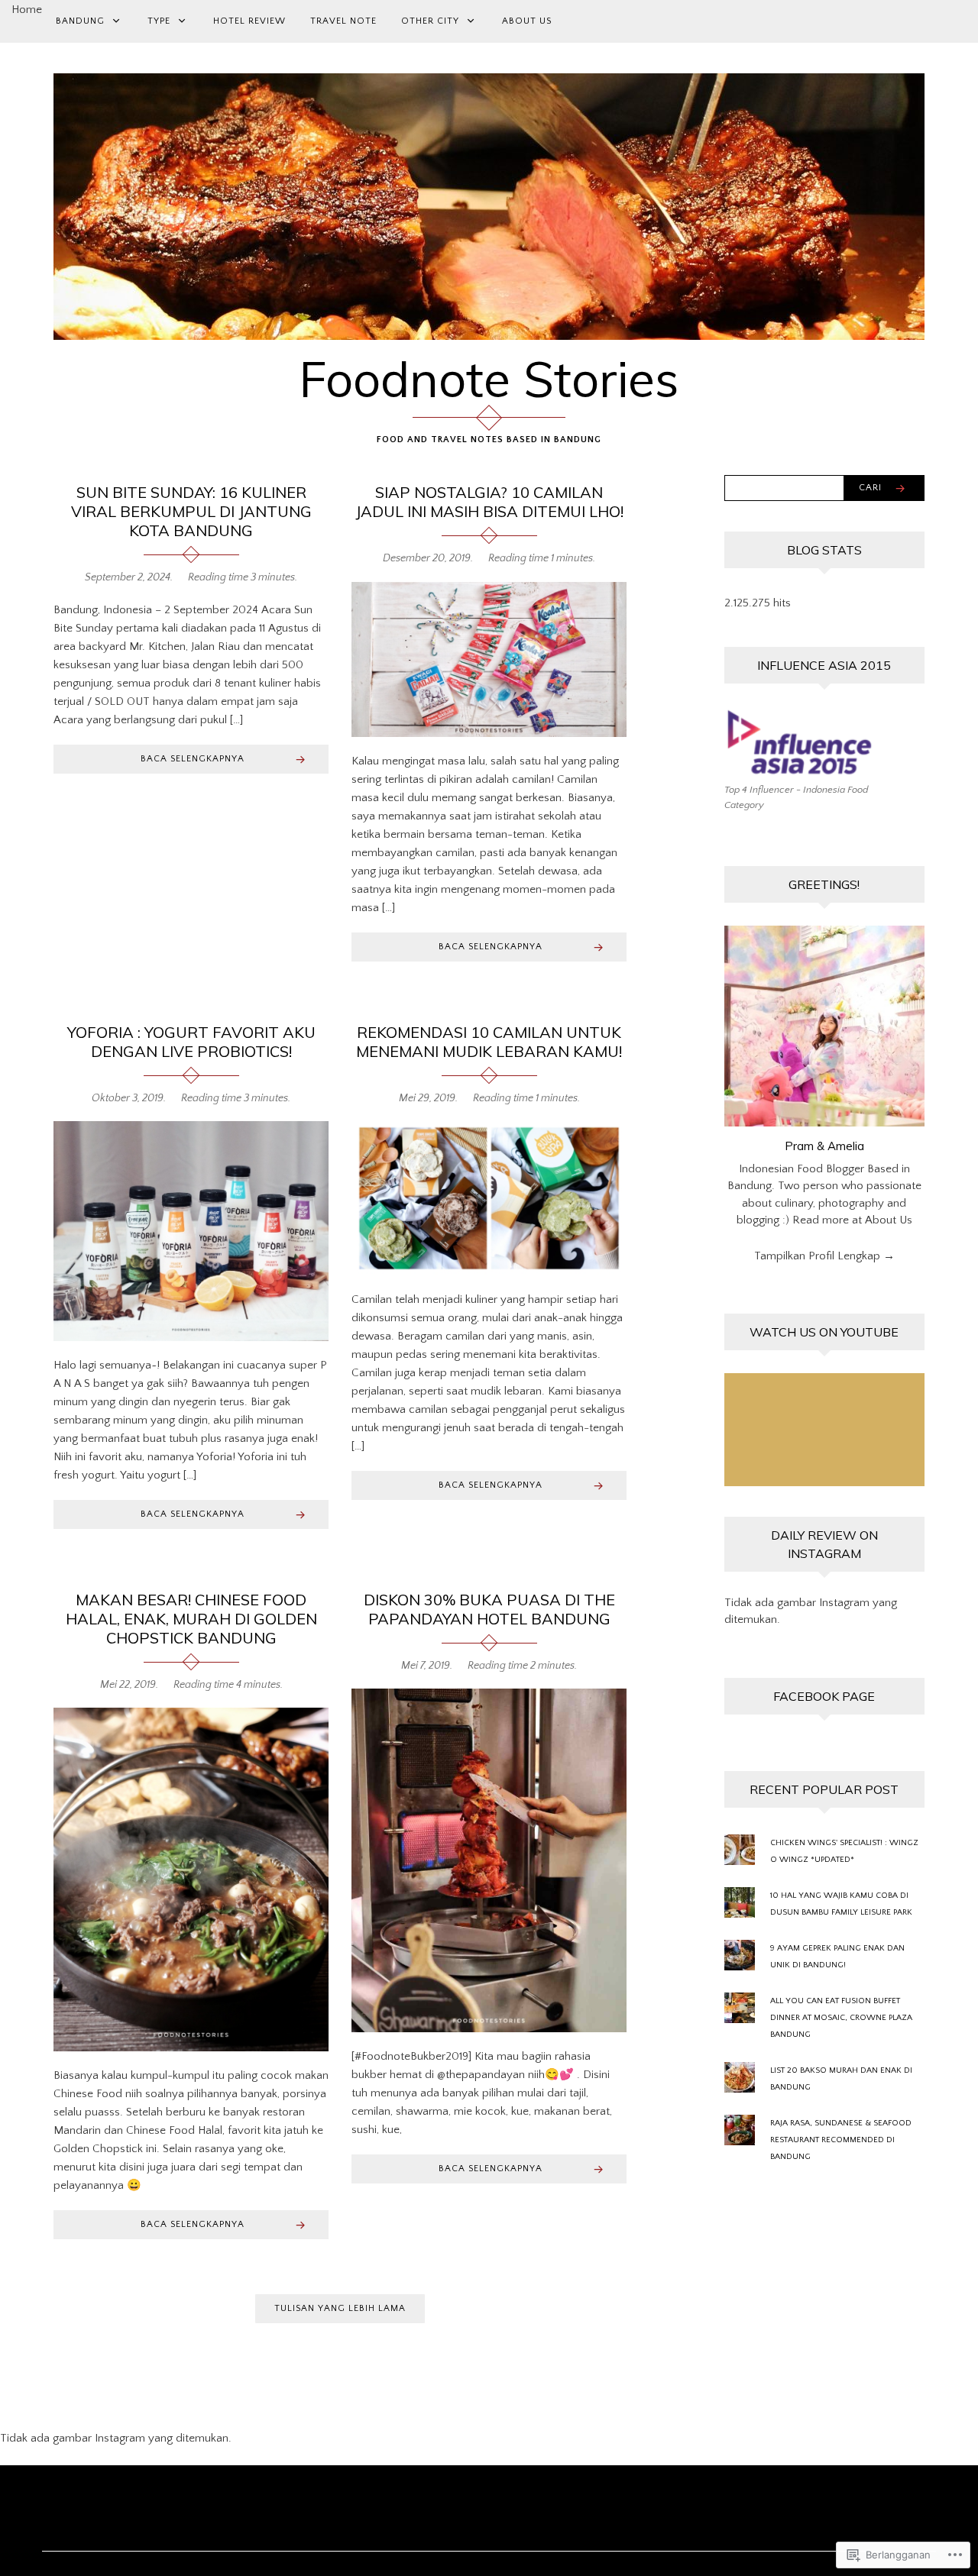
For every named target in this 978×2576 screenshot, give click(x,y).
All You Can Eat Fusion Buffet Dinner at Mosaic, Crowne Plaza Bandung (841, 2018)
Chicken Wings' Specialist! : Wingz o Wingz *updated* (844, 1851)
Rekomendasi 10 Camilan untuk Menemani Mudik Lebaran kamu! (489, 1042)
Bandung (80, 21)
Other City (430, 21)
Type (159, 21)
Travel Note (343, 21)
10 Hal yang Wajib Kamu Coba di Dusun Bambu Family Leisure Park (841, 1904)
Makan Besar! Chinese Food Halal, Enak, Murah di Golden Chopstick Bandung (191, 1619)
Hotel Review (249, 21)
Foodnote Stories (489, 379)
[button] (489, 659)
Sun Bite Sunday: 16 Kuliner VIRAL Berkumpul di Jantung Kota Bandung (191, 511)
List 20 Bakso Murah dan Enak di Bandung (841, 2079)
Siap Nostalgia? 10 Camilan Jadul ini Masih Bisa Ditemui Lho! (489, 502)
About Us (527, 21)
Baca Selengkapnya (193, 759)
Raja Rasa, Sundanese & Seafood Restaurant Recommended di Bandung (841, 2140)
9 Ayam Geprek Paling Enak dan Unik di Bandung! (837, 1957)
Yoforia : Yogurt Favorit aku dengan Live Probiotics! (191, 1042)
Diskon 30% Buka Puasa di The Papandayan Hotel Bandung (489, 1609)
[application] (825, 1430)
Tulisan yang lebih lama (340, 2308)
